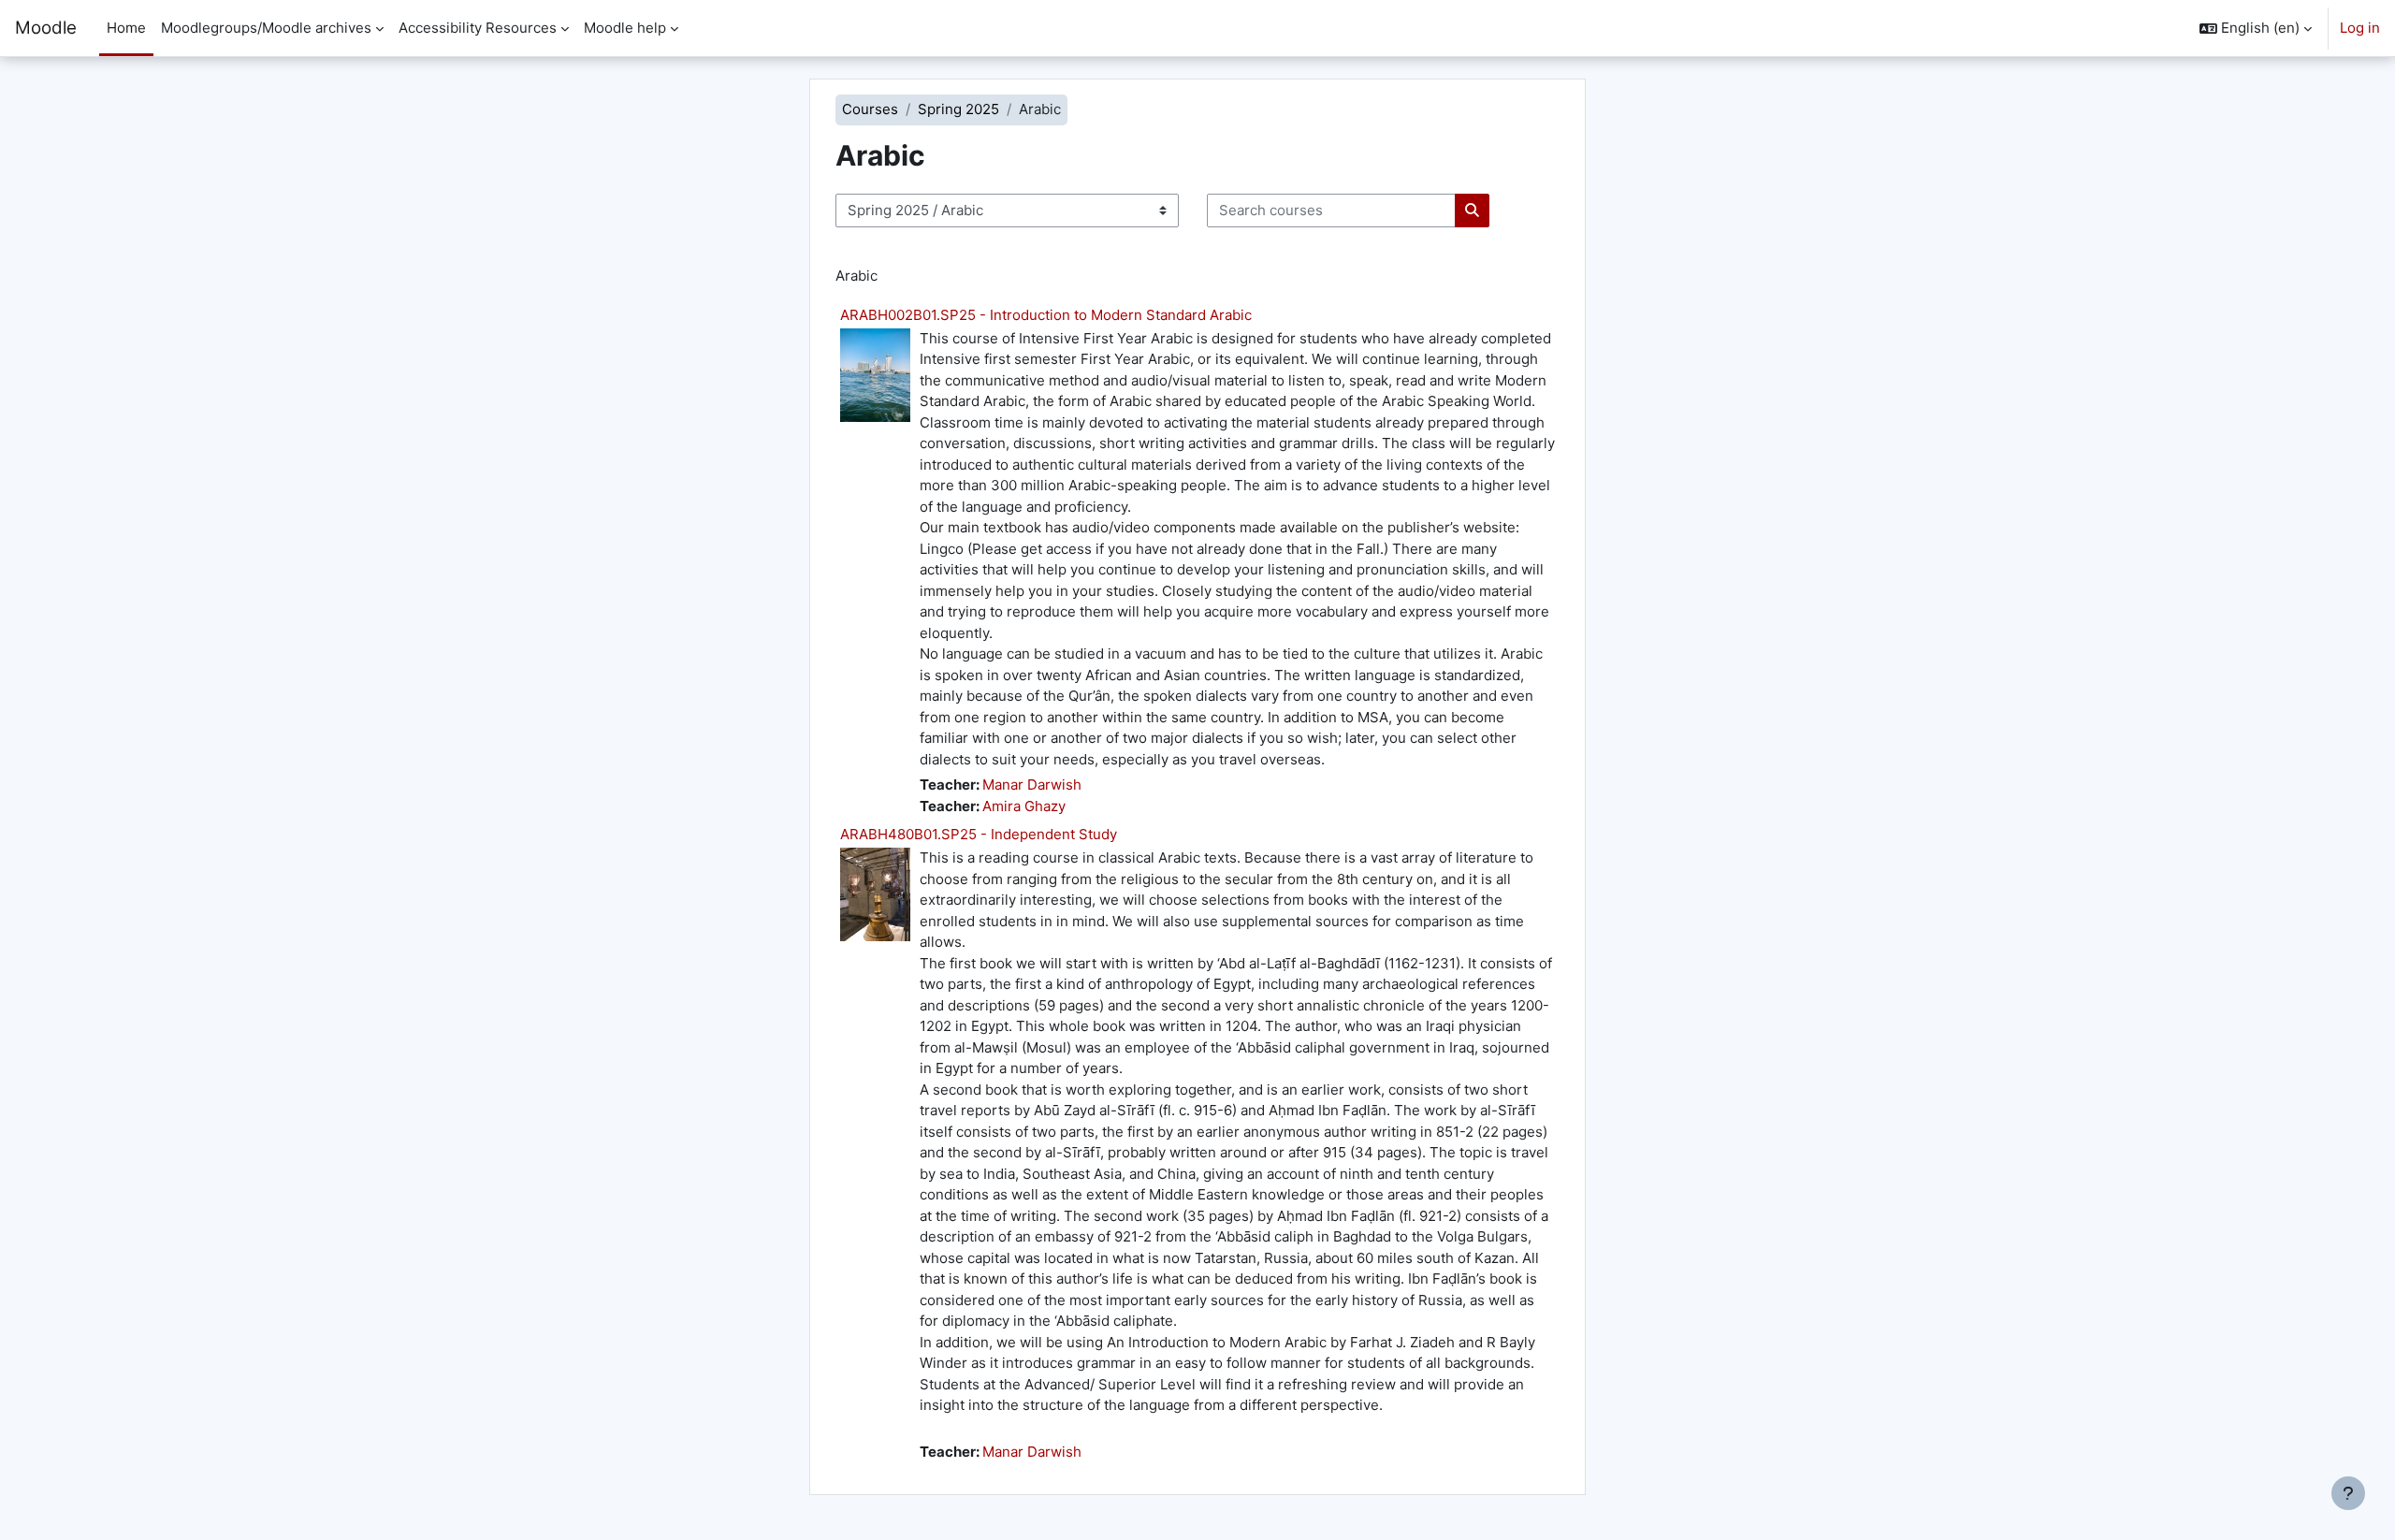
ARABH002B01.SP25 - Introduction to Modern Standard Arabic (1046, 315)
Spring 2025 (958, 109)
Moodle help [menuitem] (625, 28)
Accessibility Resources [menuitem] (478, 28)
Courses (870, 109)
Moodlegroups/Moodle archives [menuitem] (266, 28)
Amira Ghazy (1024, 806)
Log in (2360, 28)
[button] (2256, 28)
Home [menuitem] (126, 28)
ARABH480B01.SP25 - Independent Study (979, 834)
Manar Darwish (1032, 785)
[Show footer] (2348, 1493)
